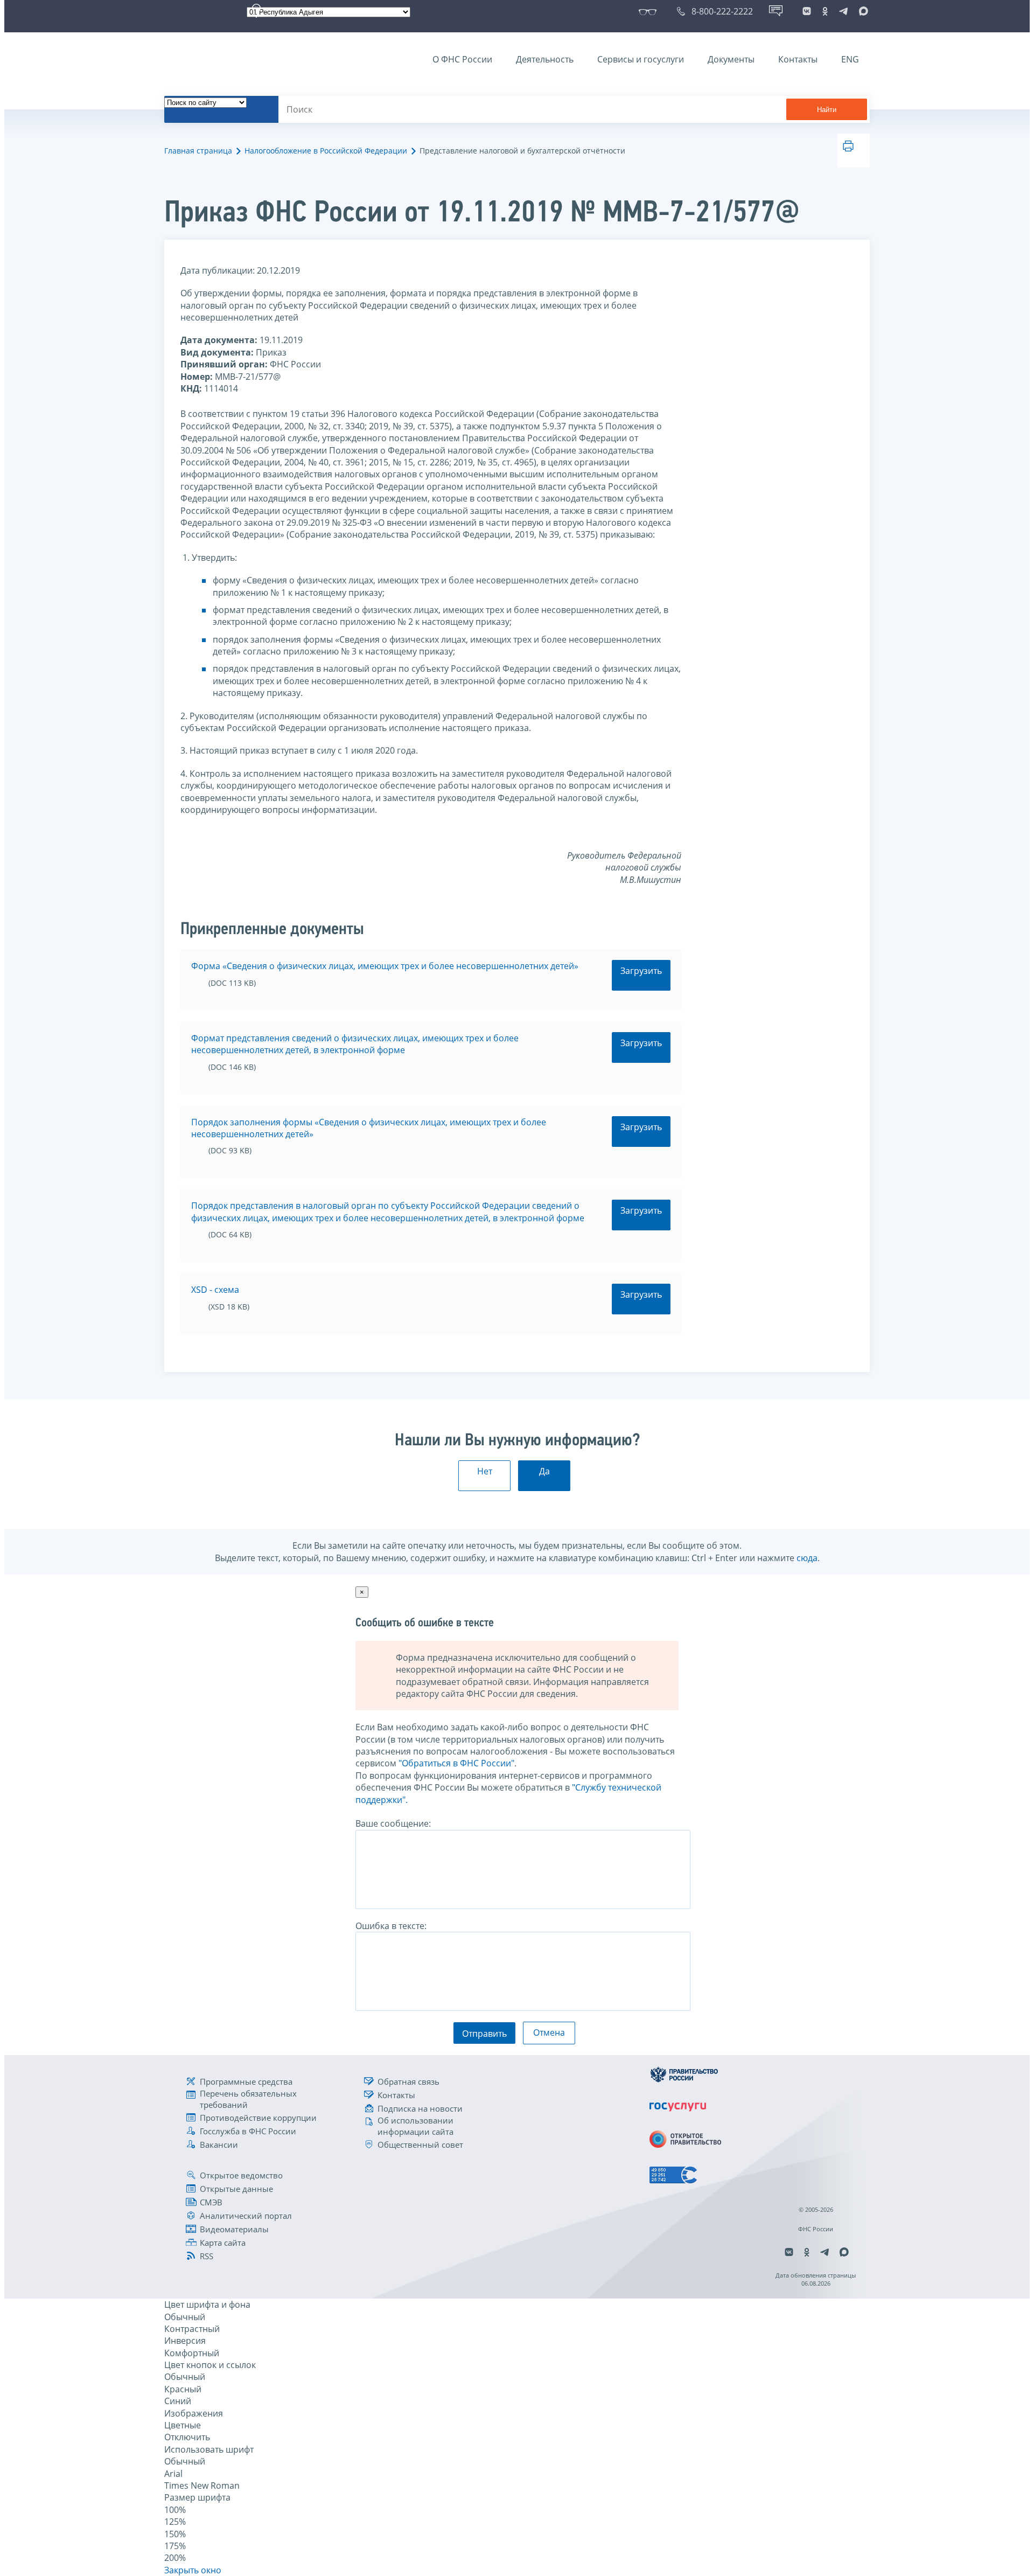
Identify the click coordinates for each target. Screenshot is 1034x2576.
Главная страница (198, 151)
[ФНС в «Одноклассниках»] (825, 11)
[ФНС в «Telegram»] (843, 11)
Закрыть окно (193, 2570)
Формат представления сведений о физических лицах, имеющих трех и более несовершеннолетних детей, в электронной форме (355, 1044)
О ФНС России (462, 59)
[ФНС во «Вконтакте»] (807, 11)
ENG (850, 59)
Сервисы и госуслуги (641, 59)
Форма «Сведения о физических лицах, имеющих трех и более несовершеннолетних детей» (385, 966)
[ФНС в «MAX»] (862, 11)
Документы (731, 59)
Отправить (484, 2034)
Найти (827, 110)
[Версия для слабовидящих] (650, 11)
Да (544, 1471)
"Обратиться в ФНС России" (456, 1763)
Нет (485, 1471)
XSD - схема (215, 1290)
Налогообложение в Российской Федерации (326, 151)
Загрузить (641, 971)
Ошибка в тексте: (391, 1926)
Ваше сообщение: (393, 1823)
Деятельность (545, 59)
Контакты (798, 59)
